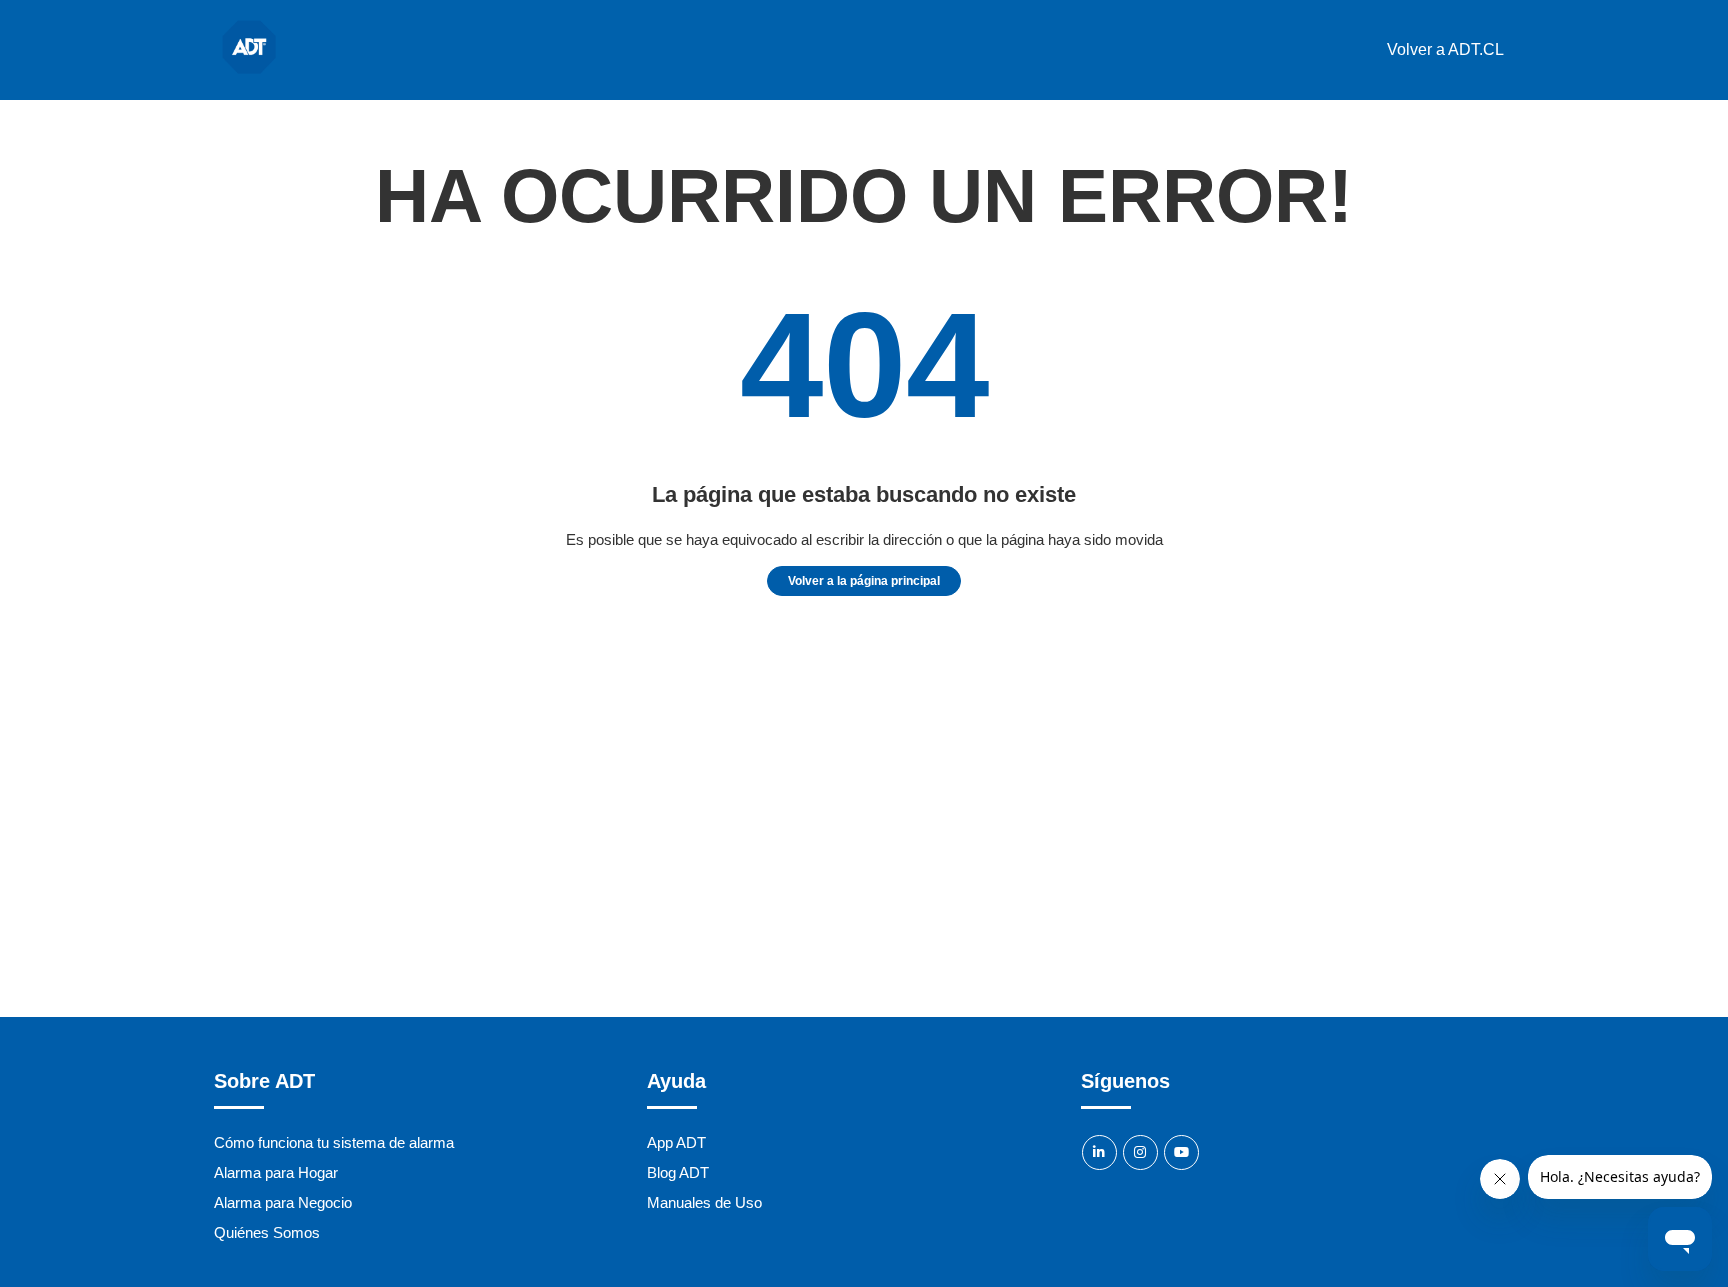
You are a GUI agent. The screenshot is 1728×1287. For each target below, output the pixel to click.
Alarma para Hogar (276, 1172)
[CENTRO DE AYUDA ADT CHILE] (249, 76)
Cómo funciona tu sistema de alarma (334, 1142)
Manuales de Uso (704, 1202)
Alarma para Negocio (283, 1202)
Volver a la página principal (864, 581)
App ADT (676, 1142)
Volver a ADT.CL (1445, 49)
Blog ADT (678, 1172)
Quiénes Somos (267, 1232)
